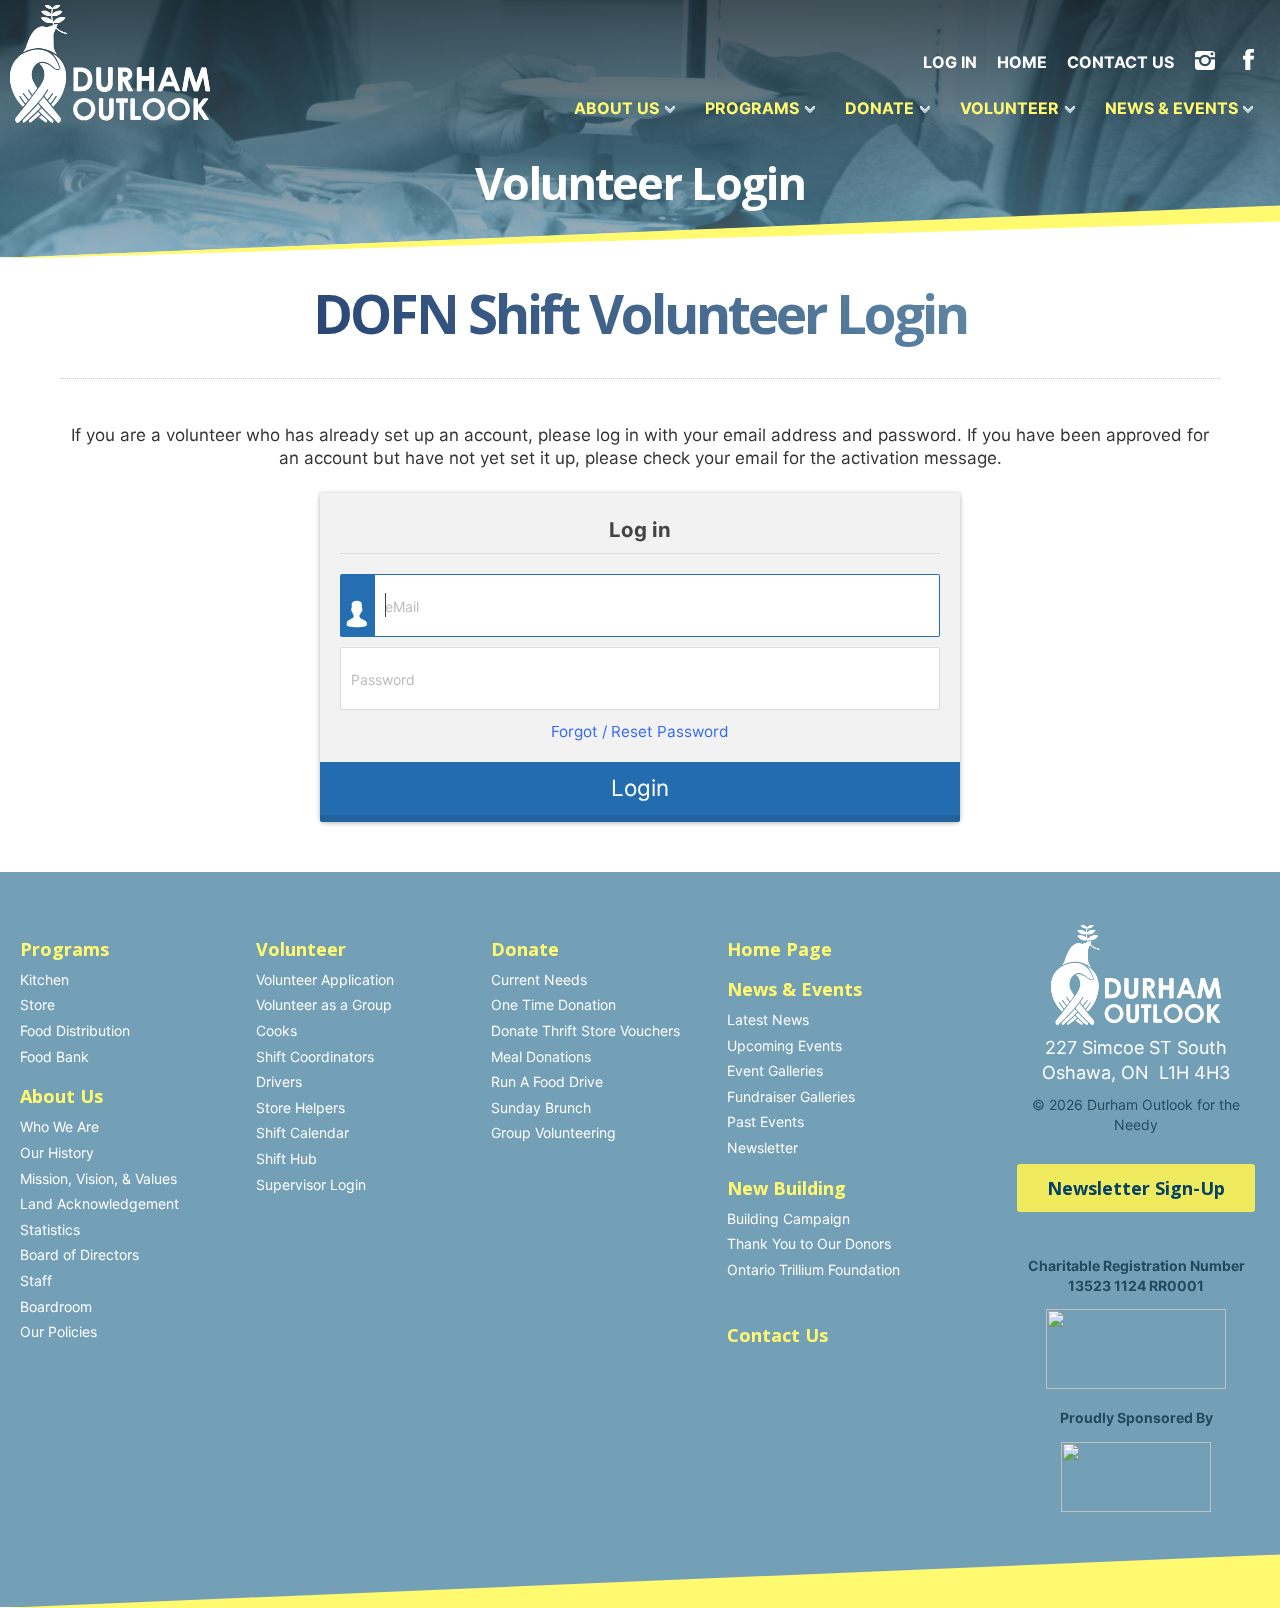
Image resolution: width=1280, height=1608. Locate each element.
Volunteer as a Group (324, 1004)
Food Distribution (75, 1030)
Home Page (779, 949)
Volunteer (1009, 108)
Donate (879, 108)
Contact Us (1120, 62)
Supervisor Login (311, 1184)
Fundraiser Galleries (791, 1096)
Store (37, 1004)
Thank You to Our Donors (809, 1243)
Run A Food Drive (547, 1081)
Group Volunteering (553, 1132)
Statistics (50, 1229)
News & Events (1171, 108)
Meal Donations (541, 1056)
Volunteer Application (325, 979)
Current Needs (539, 979)
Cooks (276, 1030)
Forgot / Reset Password (640, 731)
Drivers (279, 1081)
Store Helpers (300, 1107)
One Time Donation (553, 1004)
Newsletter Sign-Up (1136, 1188)
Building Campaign (788, 1218)
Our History (57, 1152)
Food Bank (54, 1056)
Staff (36, 1280)
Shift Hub (286, 1158)
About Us (616, 108)
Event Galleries (775, 1070)
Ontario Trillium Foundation (813, 1269)
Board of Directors (79, 1254)
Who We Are (59, 1126)
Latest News (768, 1019)
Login (640, 787)
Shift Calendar (302, 1132)
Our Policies (58, 1331)
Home (1022, 62)
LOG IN (950, 62)
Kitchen (44, 979)
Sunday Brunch (541, 1107)
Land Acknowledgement (99, 1203)
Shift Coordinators (315, 1056)
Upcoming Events (784, 1045)
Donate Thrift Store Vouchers (585, 1030)
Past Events (765, 1121)
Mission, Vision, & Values (98, 1178)
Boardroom (56, 1306)
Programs (752, 108)
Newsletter (762, 1147)
